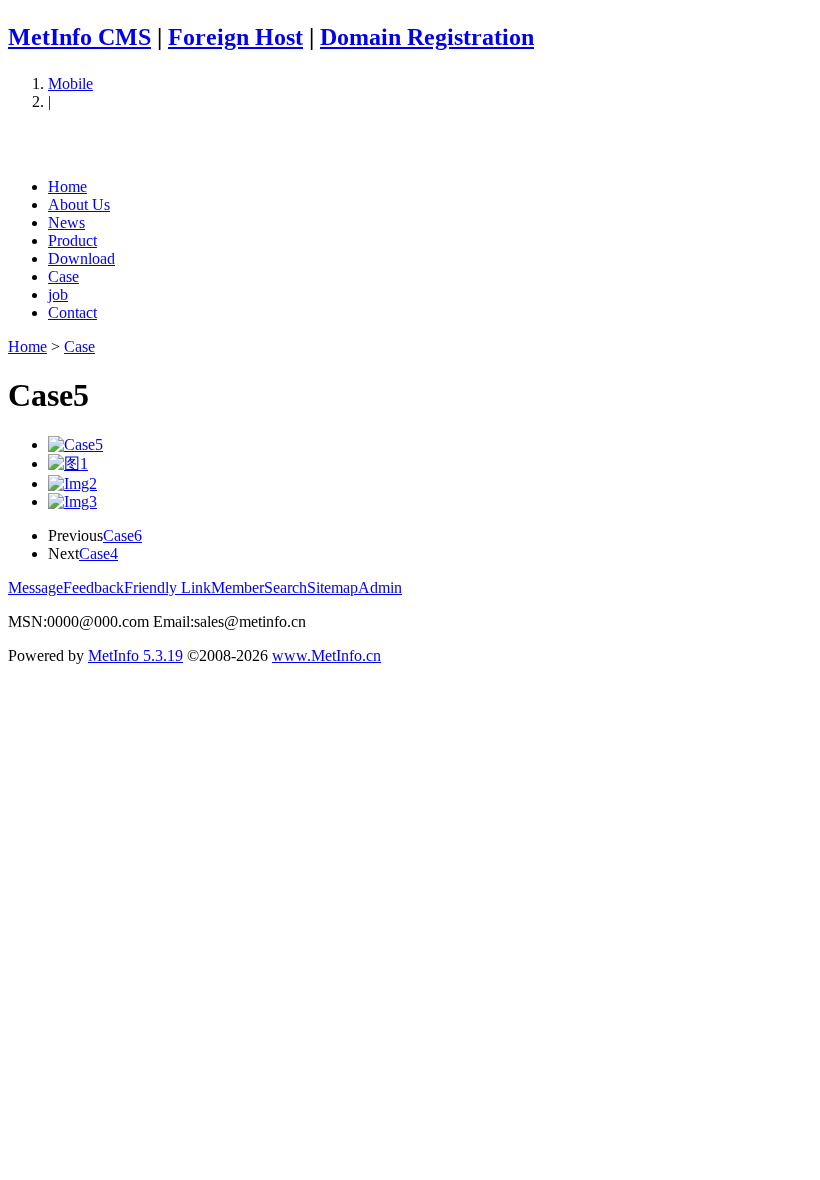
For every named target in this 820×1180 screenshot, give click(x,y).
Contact (72, 312)
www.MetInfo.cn (326, 655)
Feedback (93, 587)
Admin (380, 587)
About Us (79, 204)
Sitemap (332, 587)
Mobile (70, 83)
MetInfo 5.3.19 (135, 655)
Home (67, 186)
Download (81, 258)
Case (63, 276)
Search (285, 587)
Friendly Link (167, 587)
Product (72, 240)
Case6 (122, 535)
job (58, 294)
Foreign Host (235, 37)
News (66, 222)
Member (237, 587)
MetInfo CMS (79, 37)
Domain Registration (427, 37)
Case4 (98, 553)
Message (35, 587)
